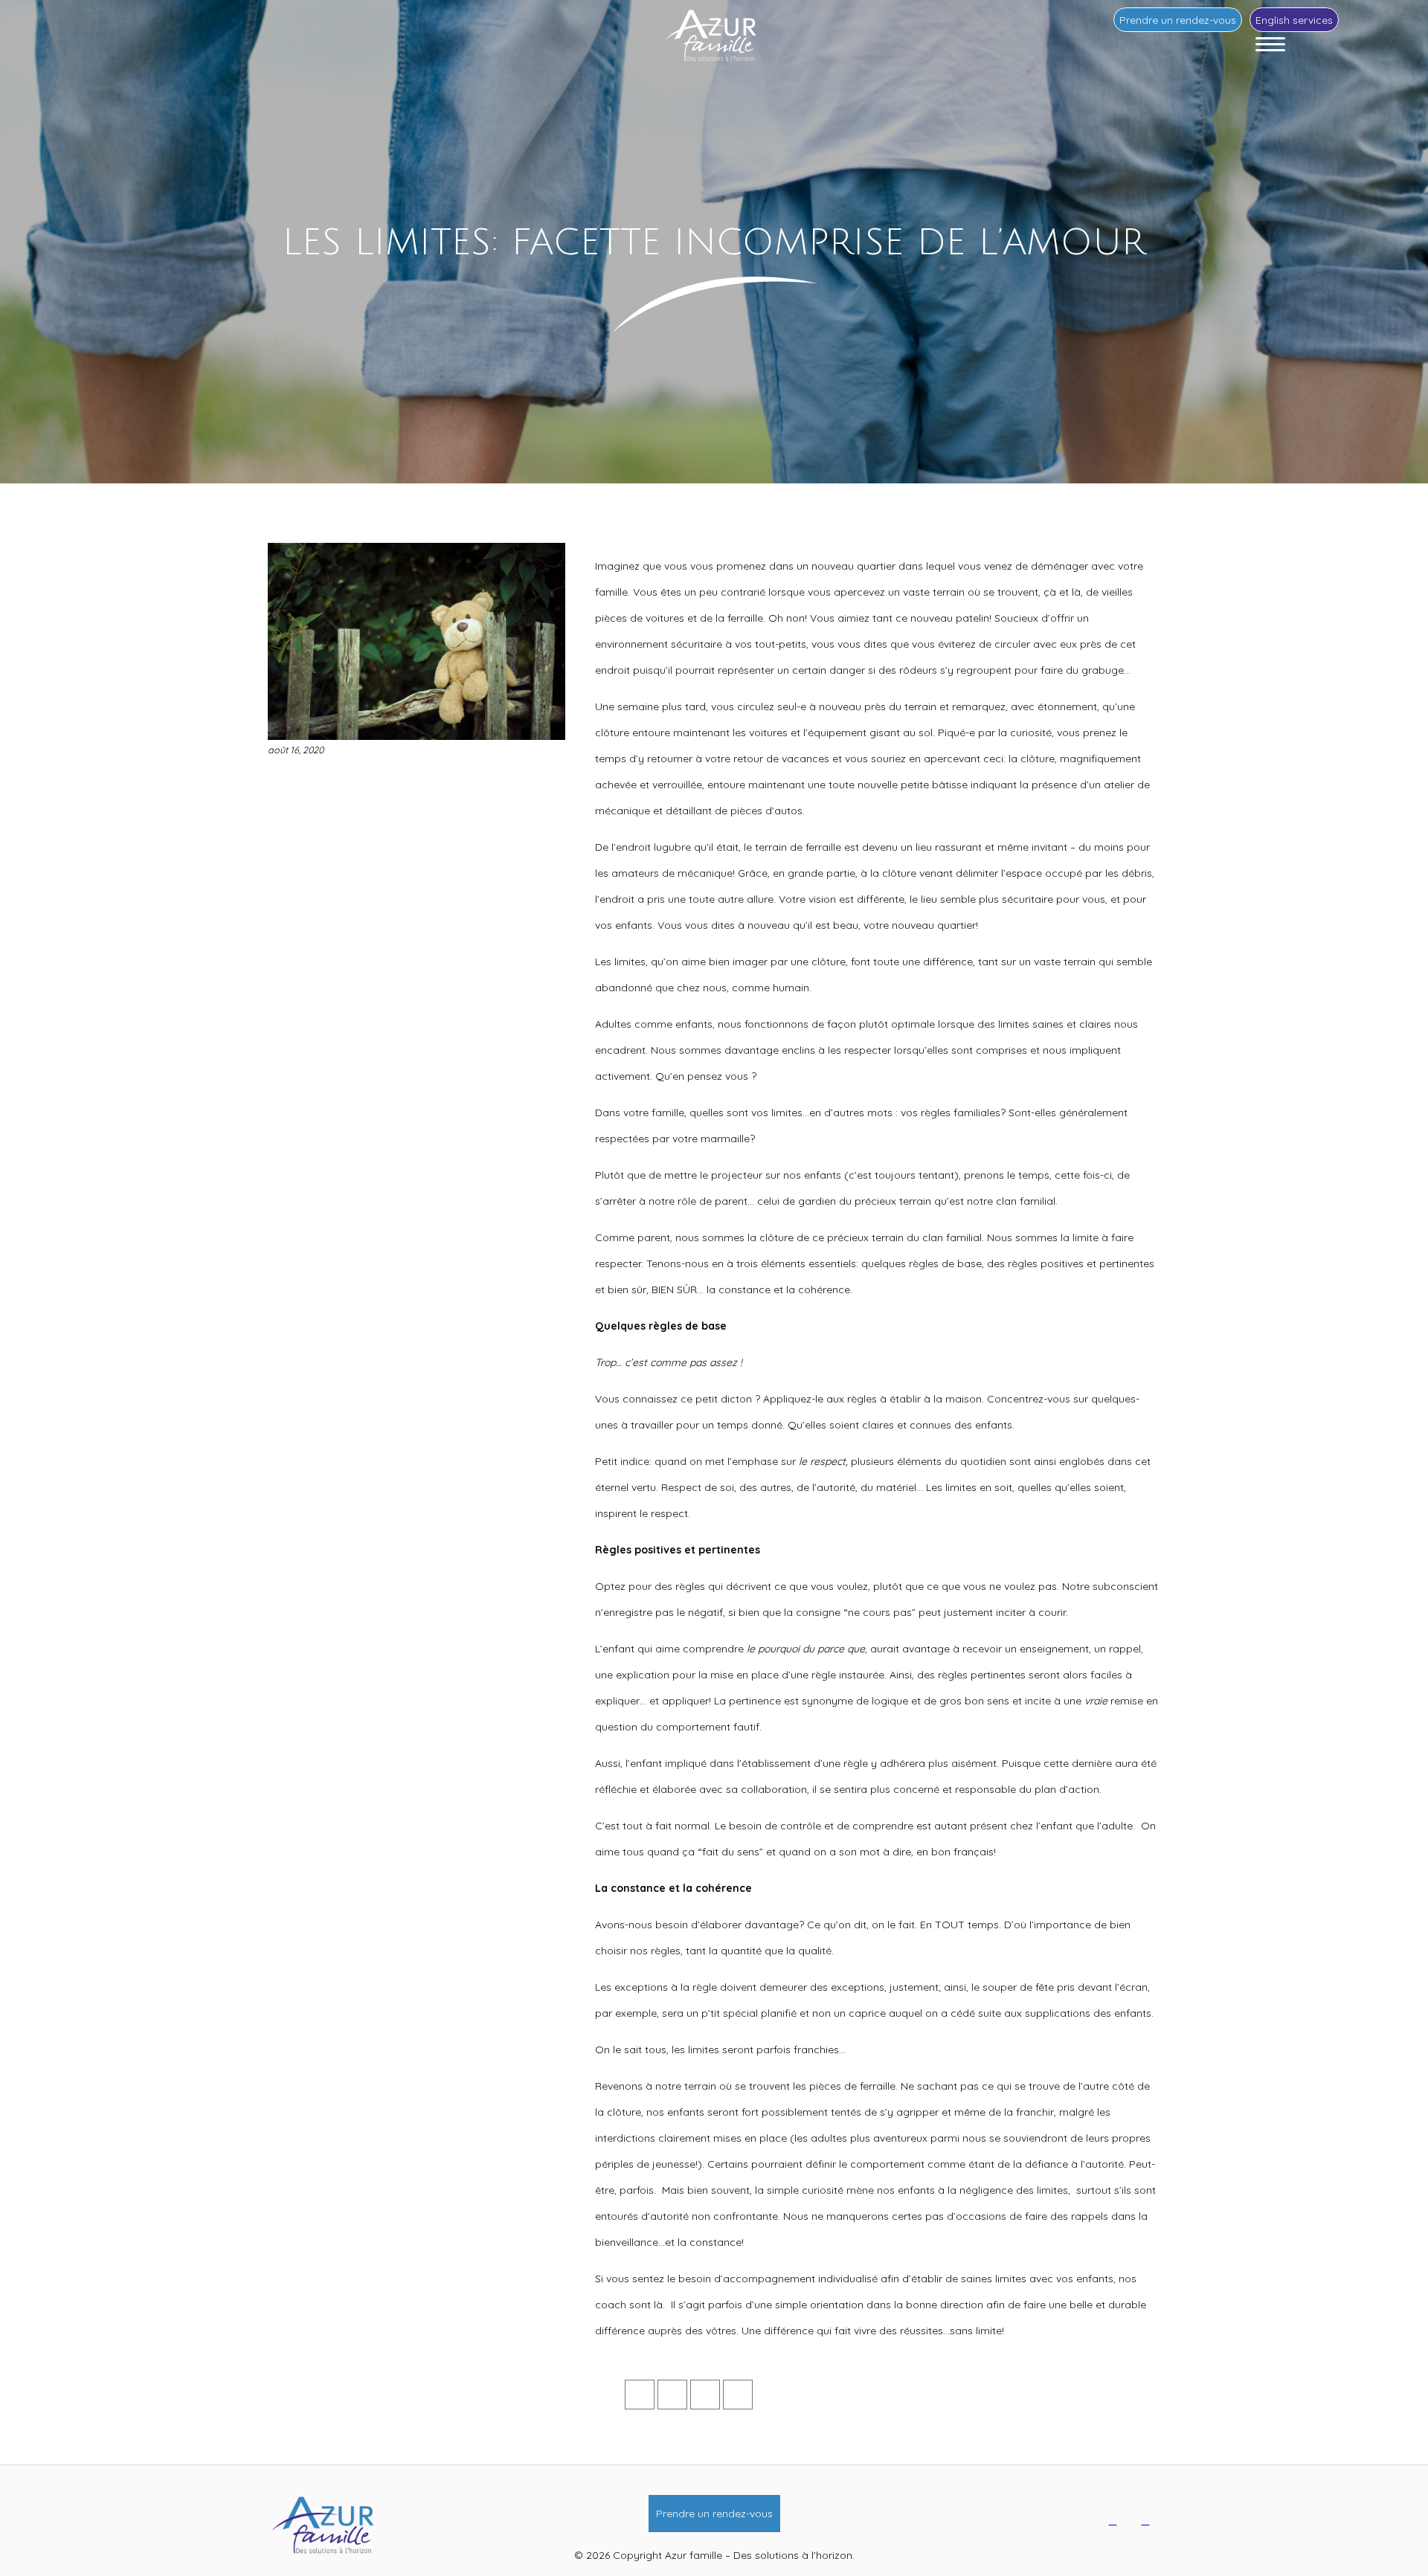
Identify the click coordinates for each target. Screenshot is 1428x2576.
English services (1294, 20)
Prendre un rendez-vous (1178, 20)
